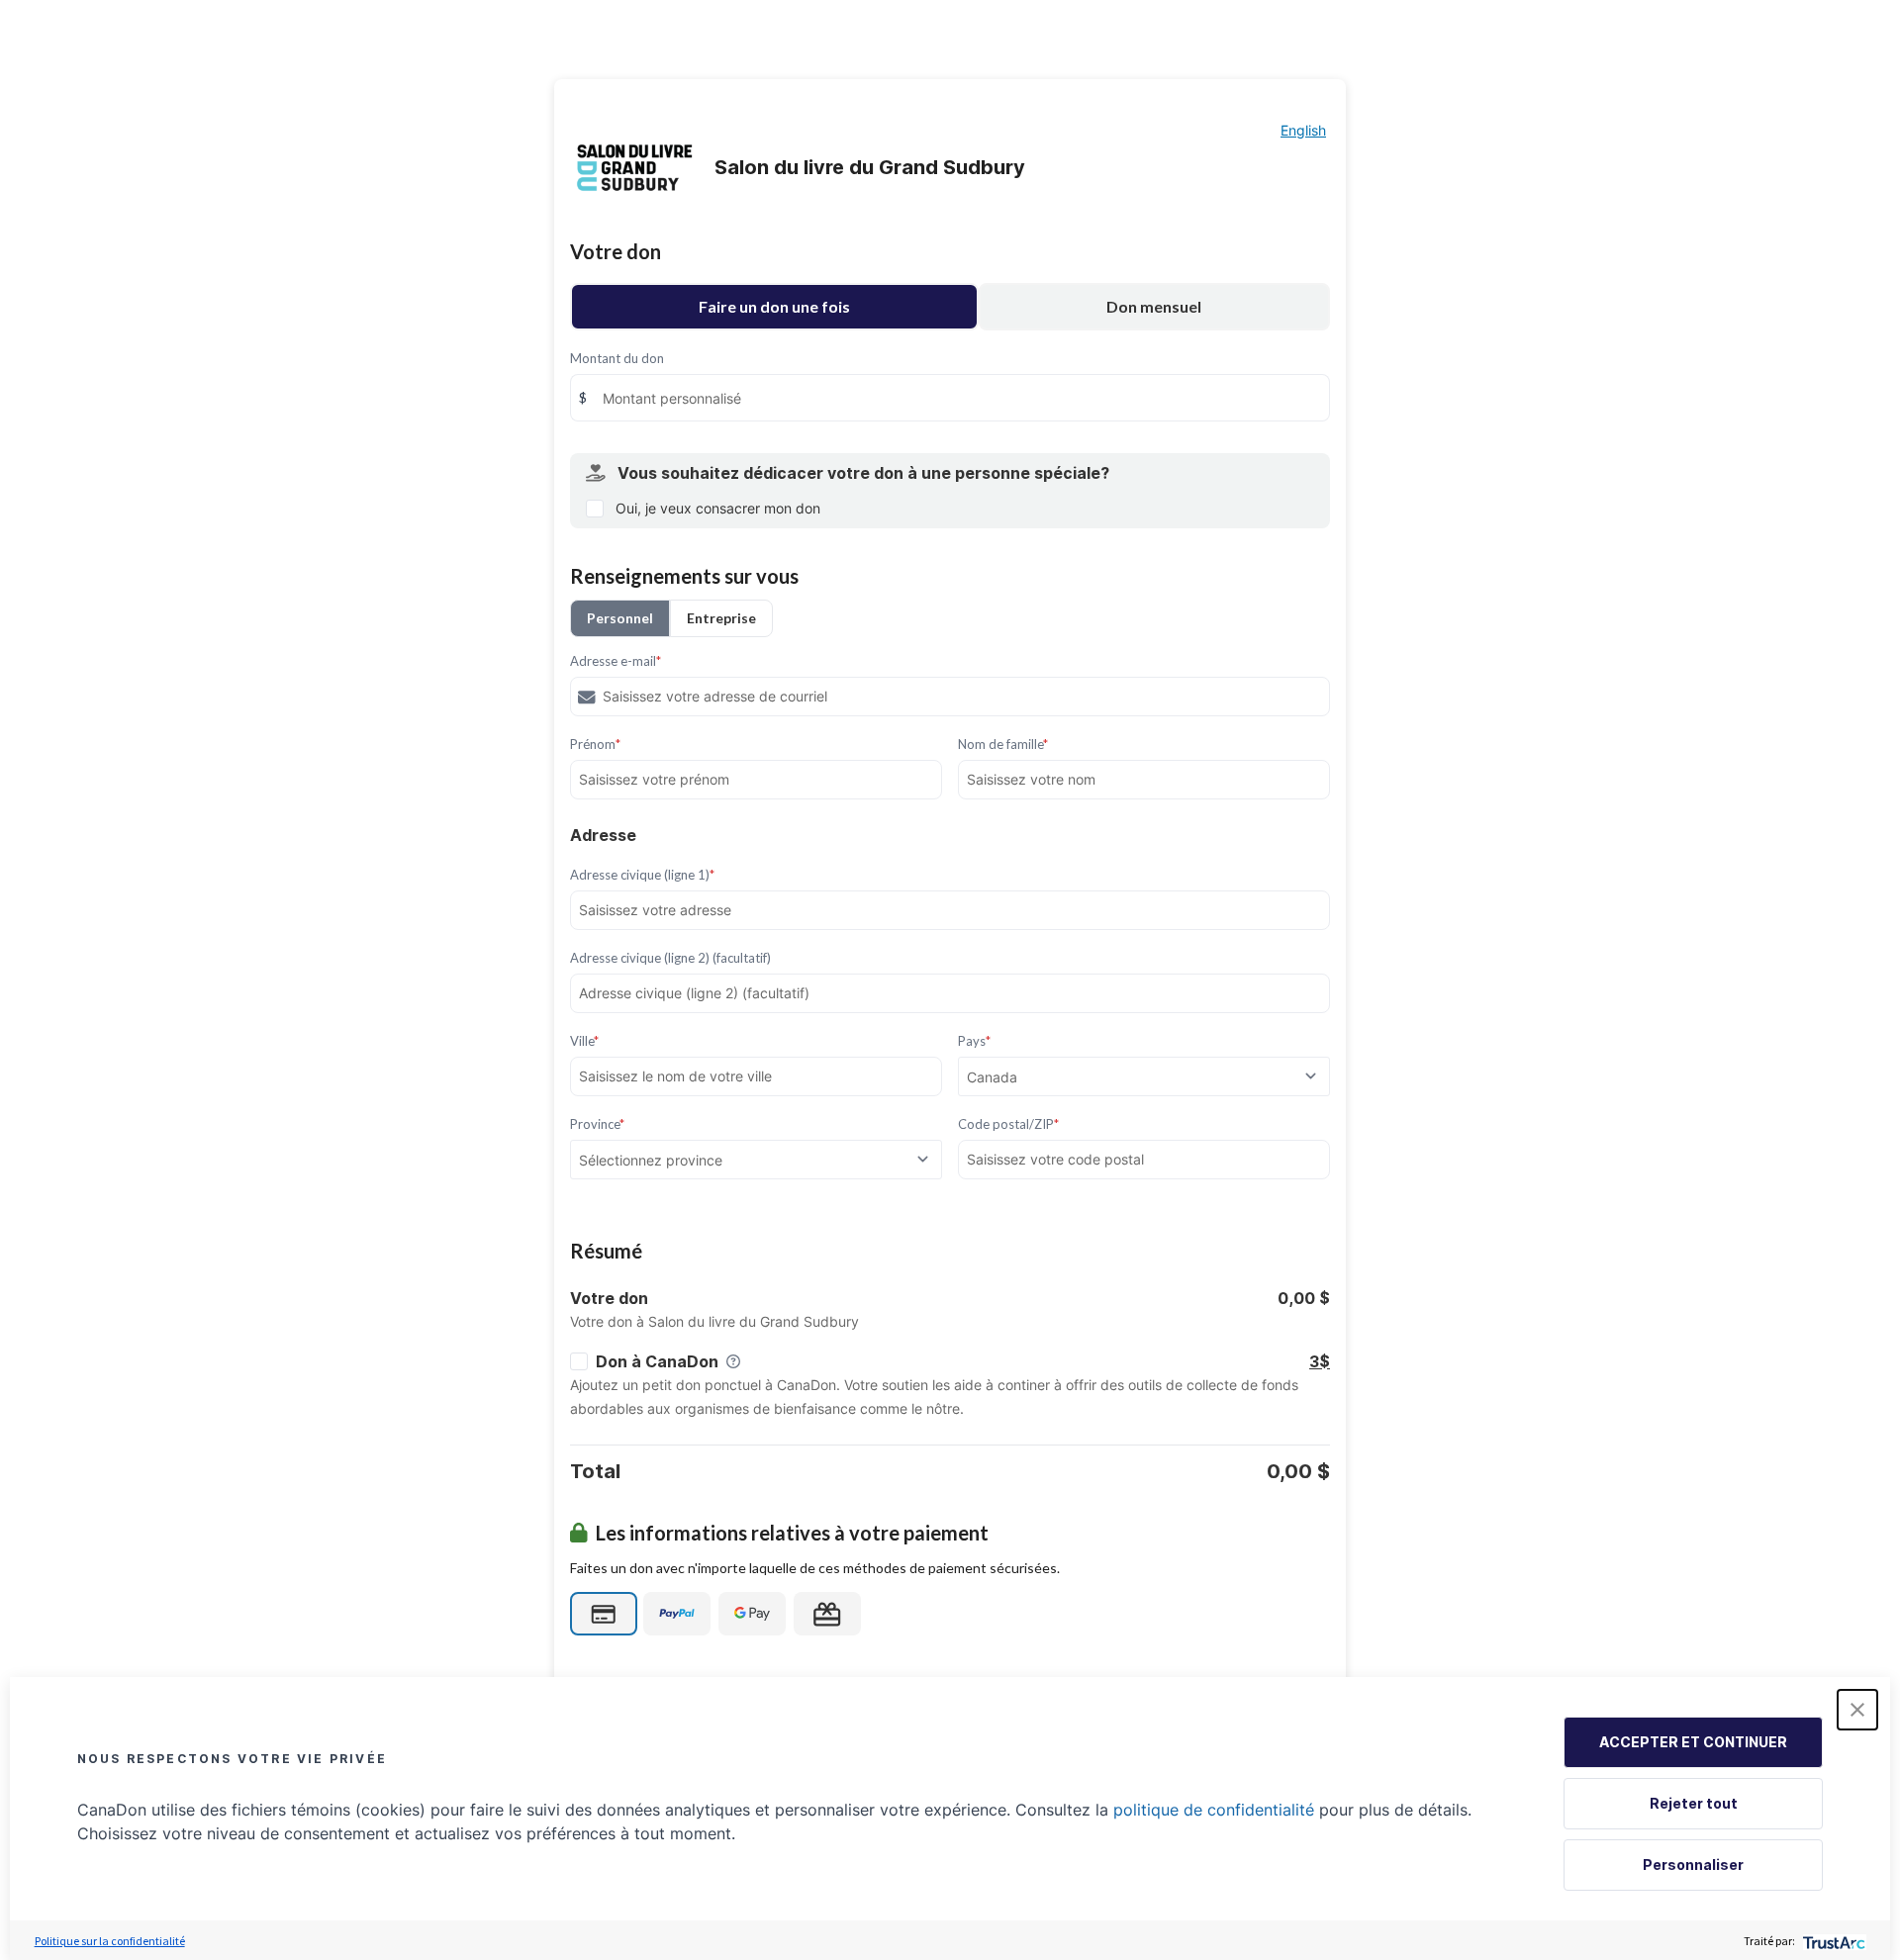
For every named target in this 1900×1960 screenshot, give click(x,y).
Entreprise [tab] (721, 618)
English (1303, 130)
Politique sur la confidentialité (110, 1941)
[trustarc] (1832, 1941)
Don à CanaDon (657, 1361)
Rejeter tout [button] (1694, 1803)
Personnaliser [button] (1693, 1865)
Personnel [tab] (620, 618)
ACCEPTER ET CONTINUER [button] (1693, 1742)
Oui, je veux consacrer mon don (718, 508)
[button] (1857, 1710)
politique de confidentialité (1214, 1810)
